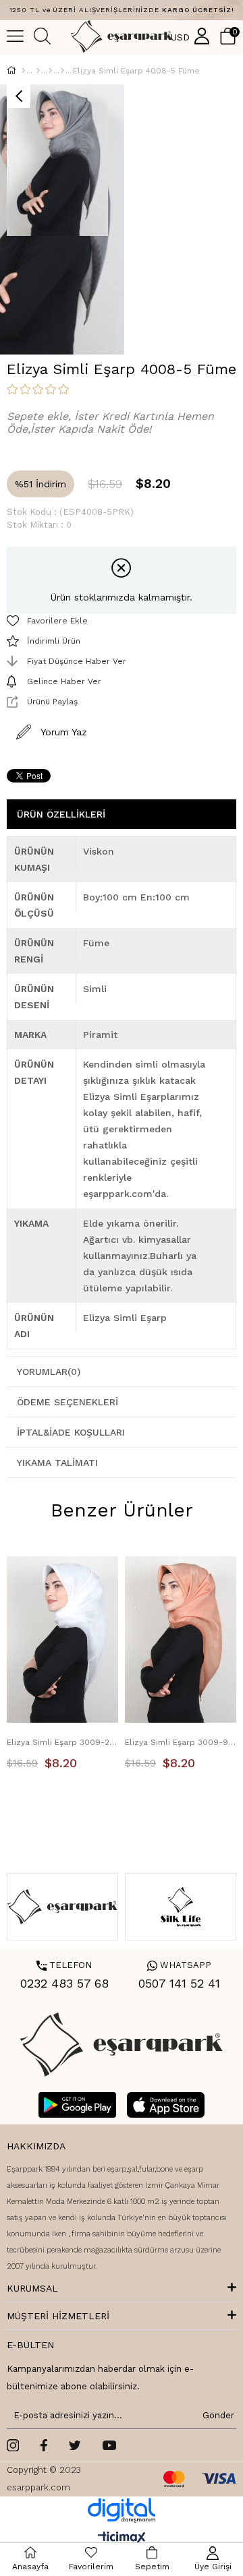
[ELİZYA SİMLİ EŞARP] (62, 71)
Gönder (216, 2415)
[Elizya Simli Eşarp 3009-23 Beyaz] (62, 1640)
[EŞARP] (38, 71)
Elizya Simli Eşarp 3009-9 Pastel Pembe (181, 1742)
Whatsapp (179, 1965)
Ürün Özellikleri (61, 814)
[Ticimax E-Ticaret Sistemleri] (122, 2539)
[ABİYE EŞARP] (50, 71)
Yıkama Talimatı (57, 1463)
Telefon (64, 1965)
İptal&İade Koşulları (71, 1432)
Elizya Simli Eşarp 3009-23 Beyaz (62, 1742)
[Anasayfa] (23, 71)
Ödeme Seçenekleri (67, 1402)
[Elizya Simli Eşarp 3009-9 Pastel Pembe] (181, 1640)
